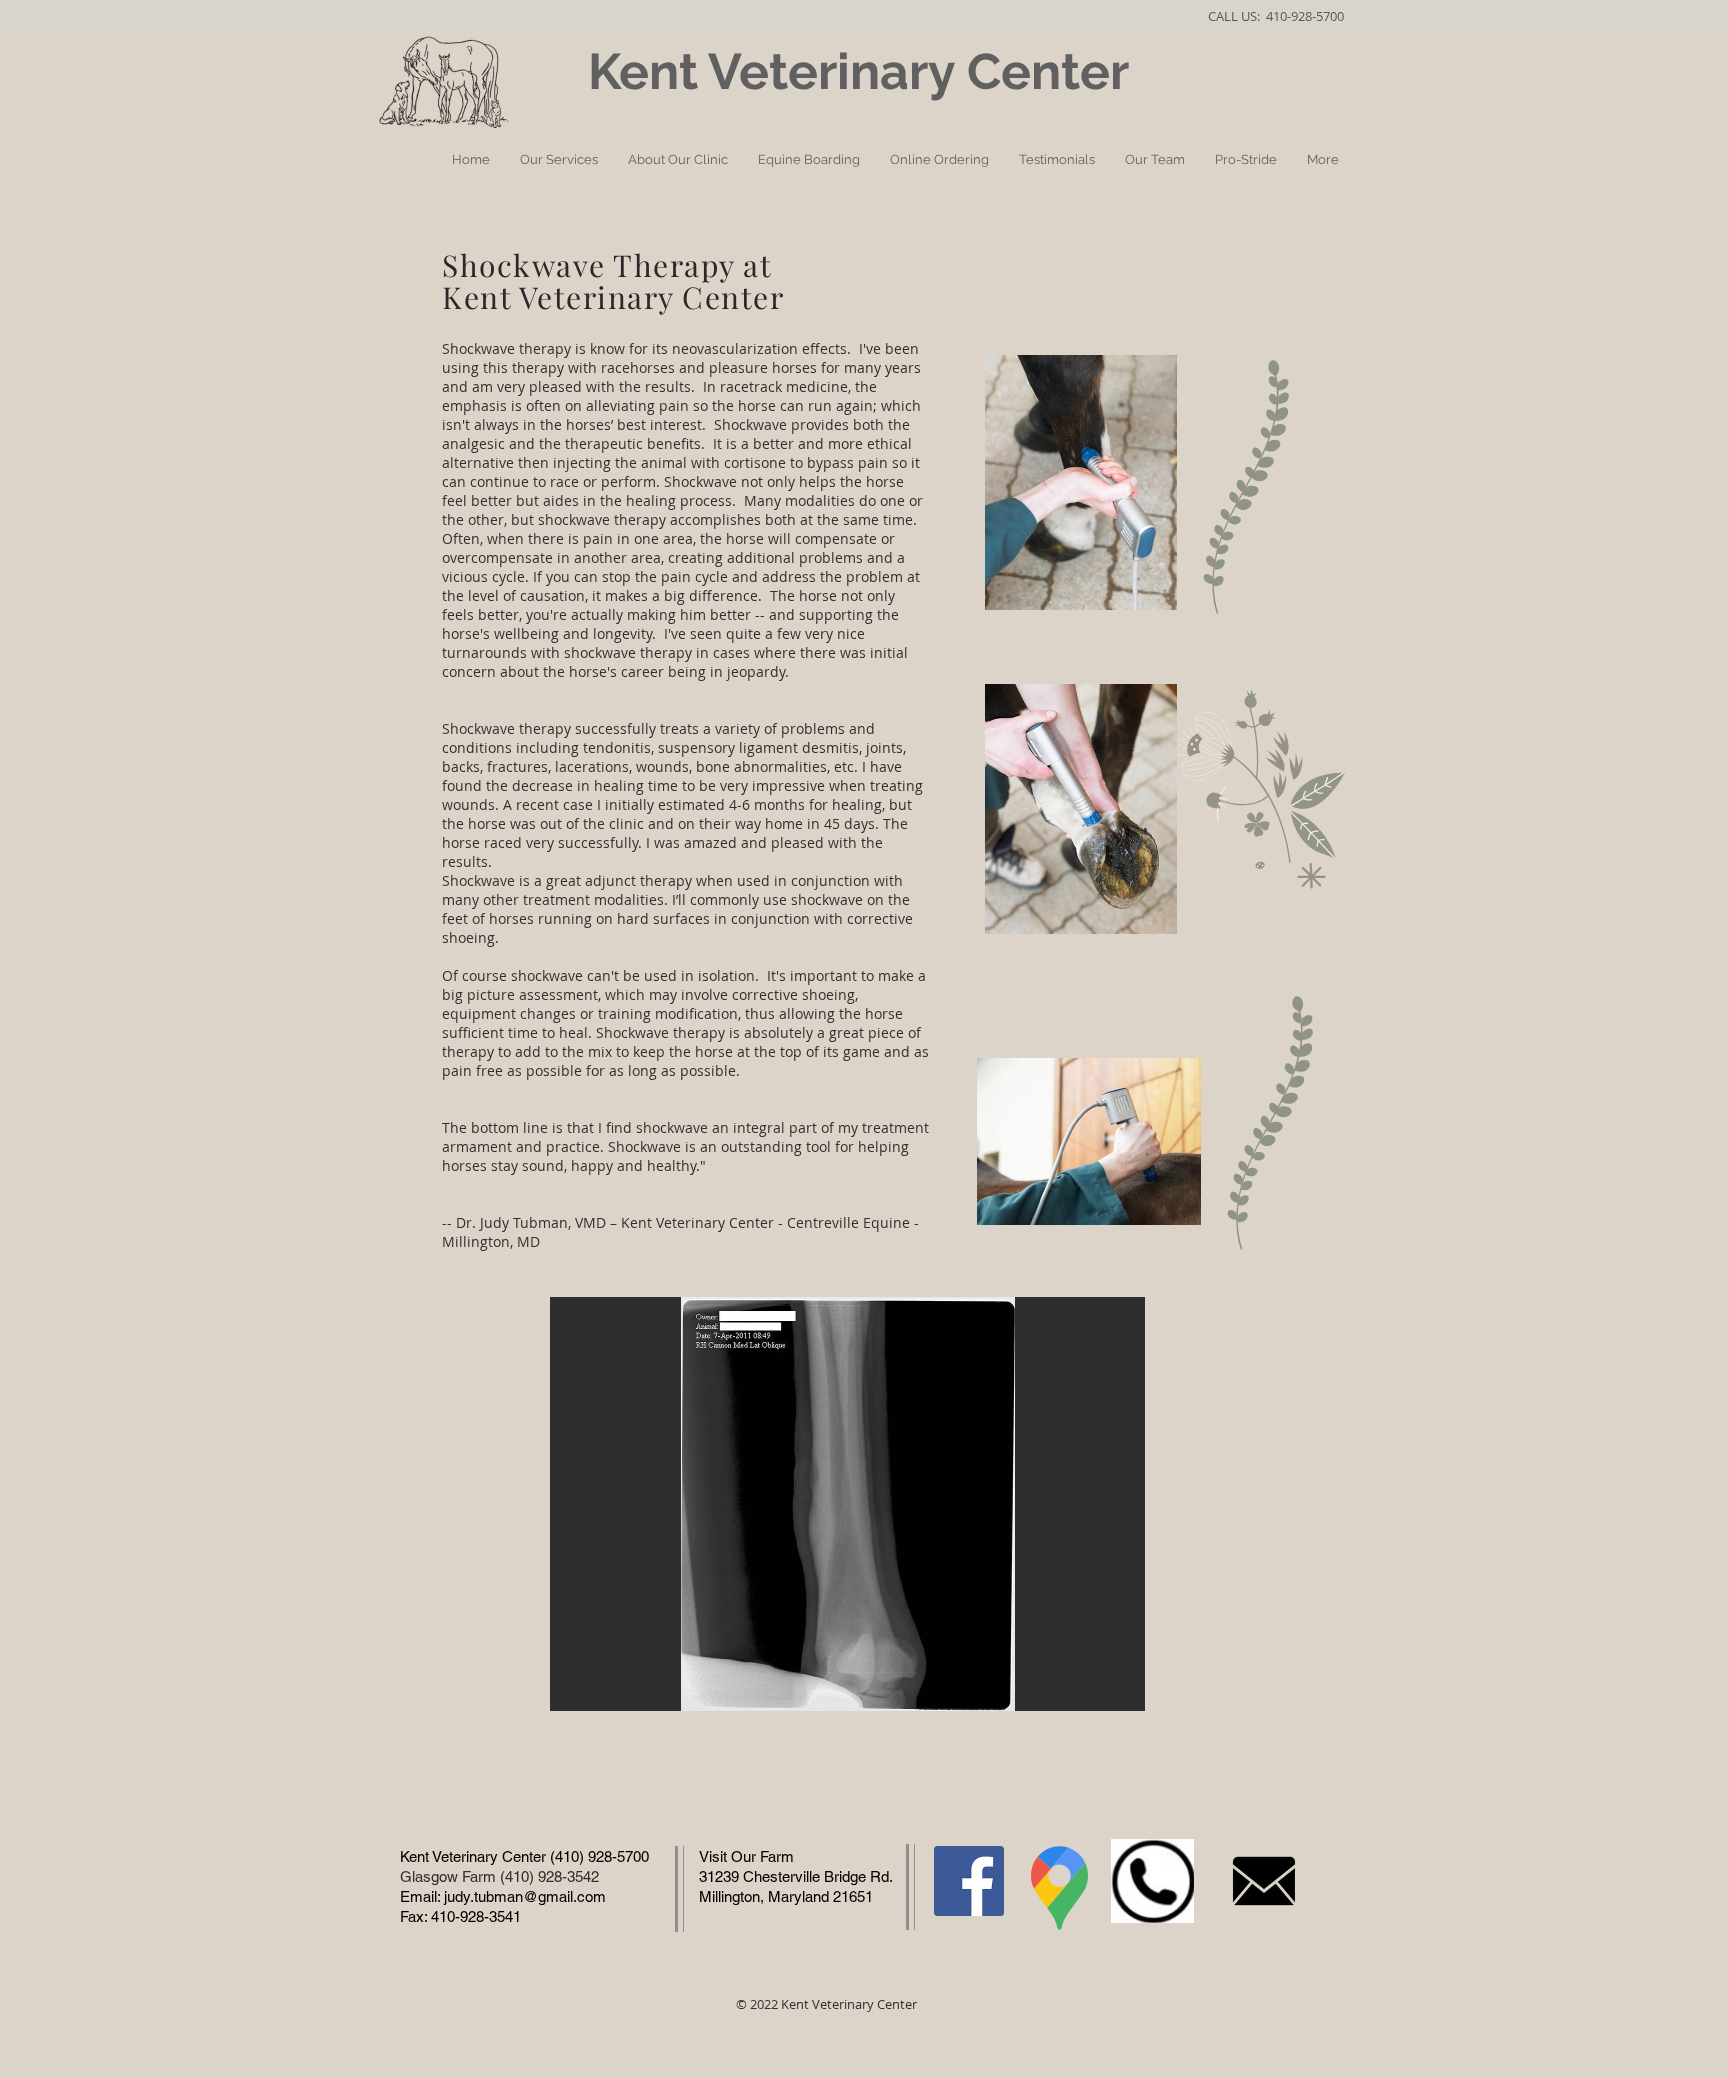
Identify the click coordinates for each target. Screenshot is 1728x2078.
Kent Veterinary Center (864, 71)
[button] (847, 1504)
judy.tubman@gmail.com (525, 1896)
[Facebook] (969, 1881)
